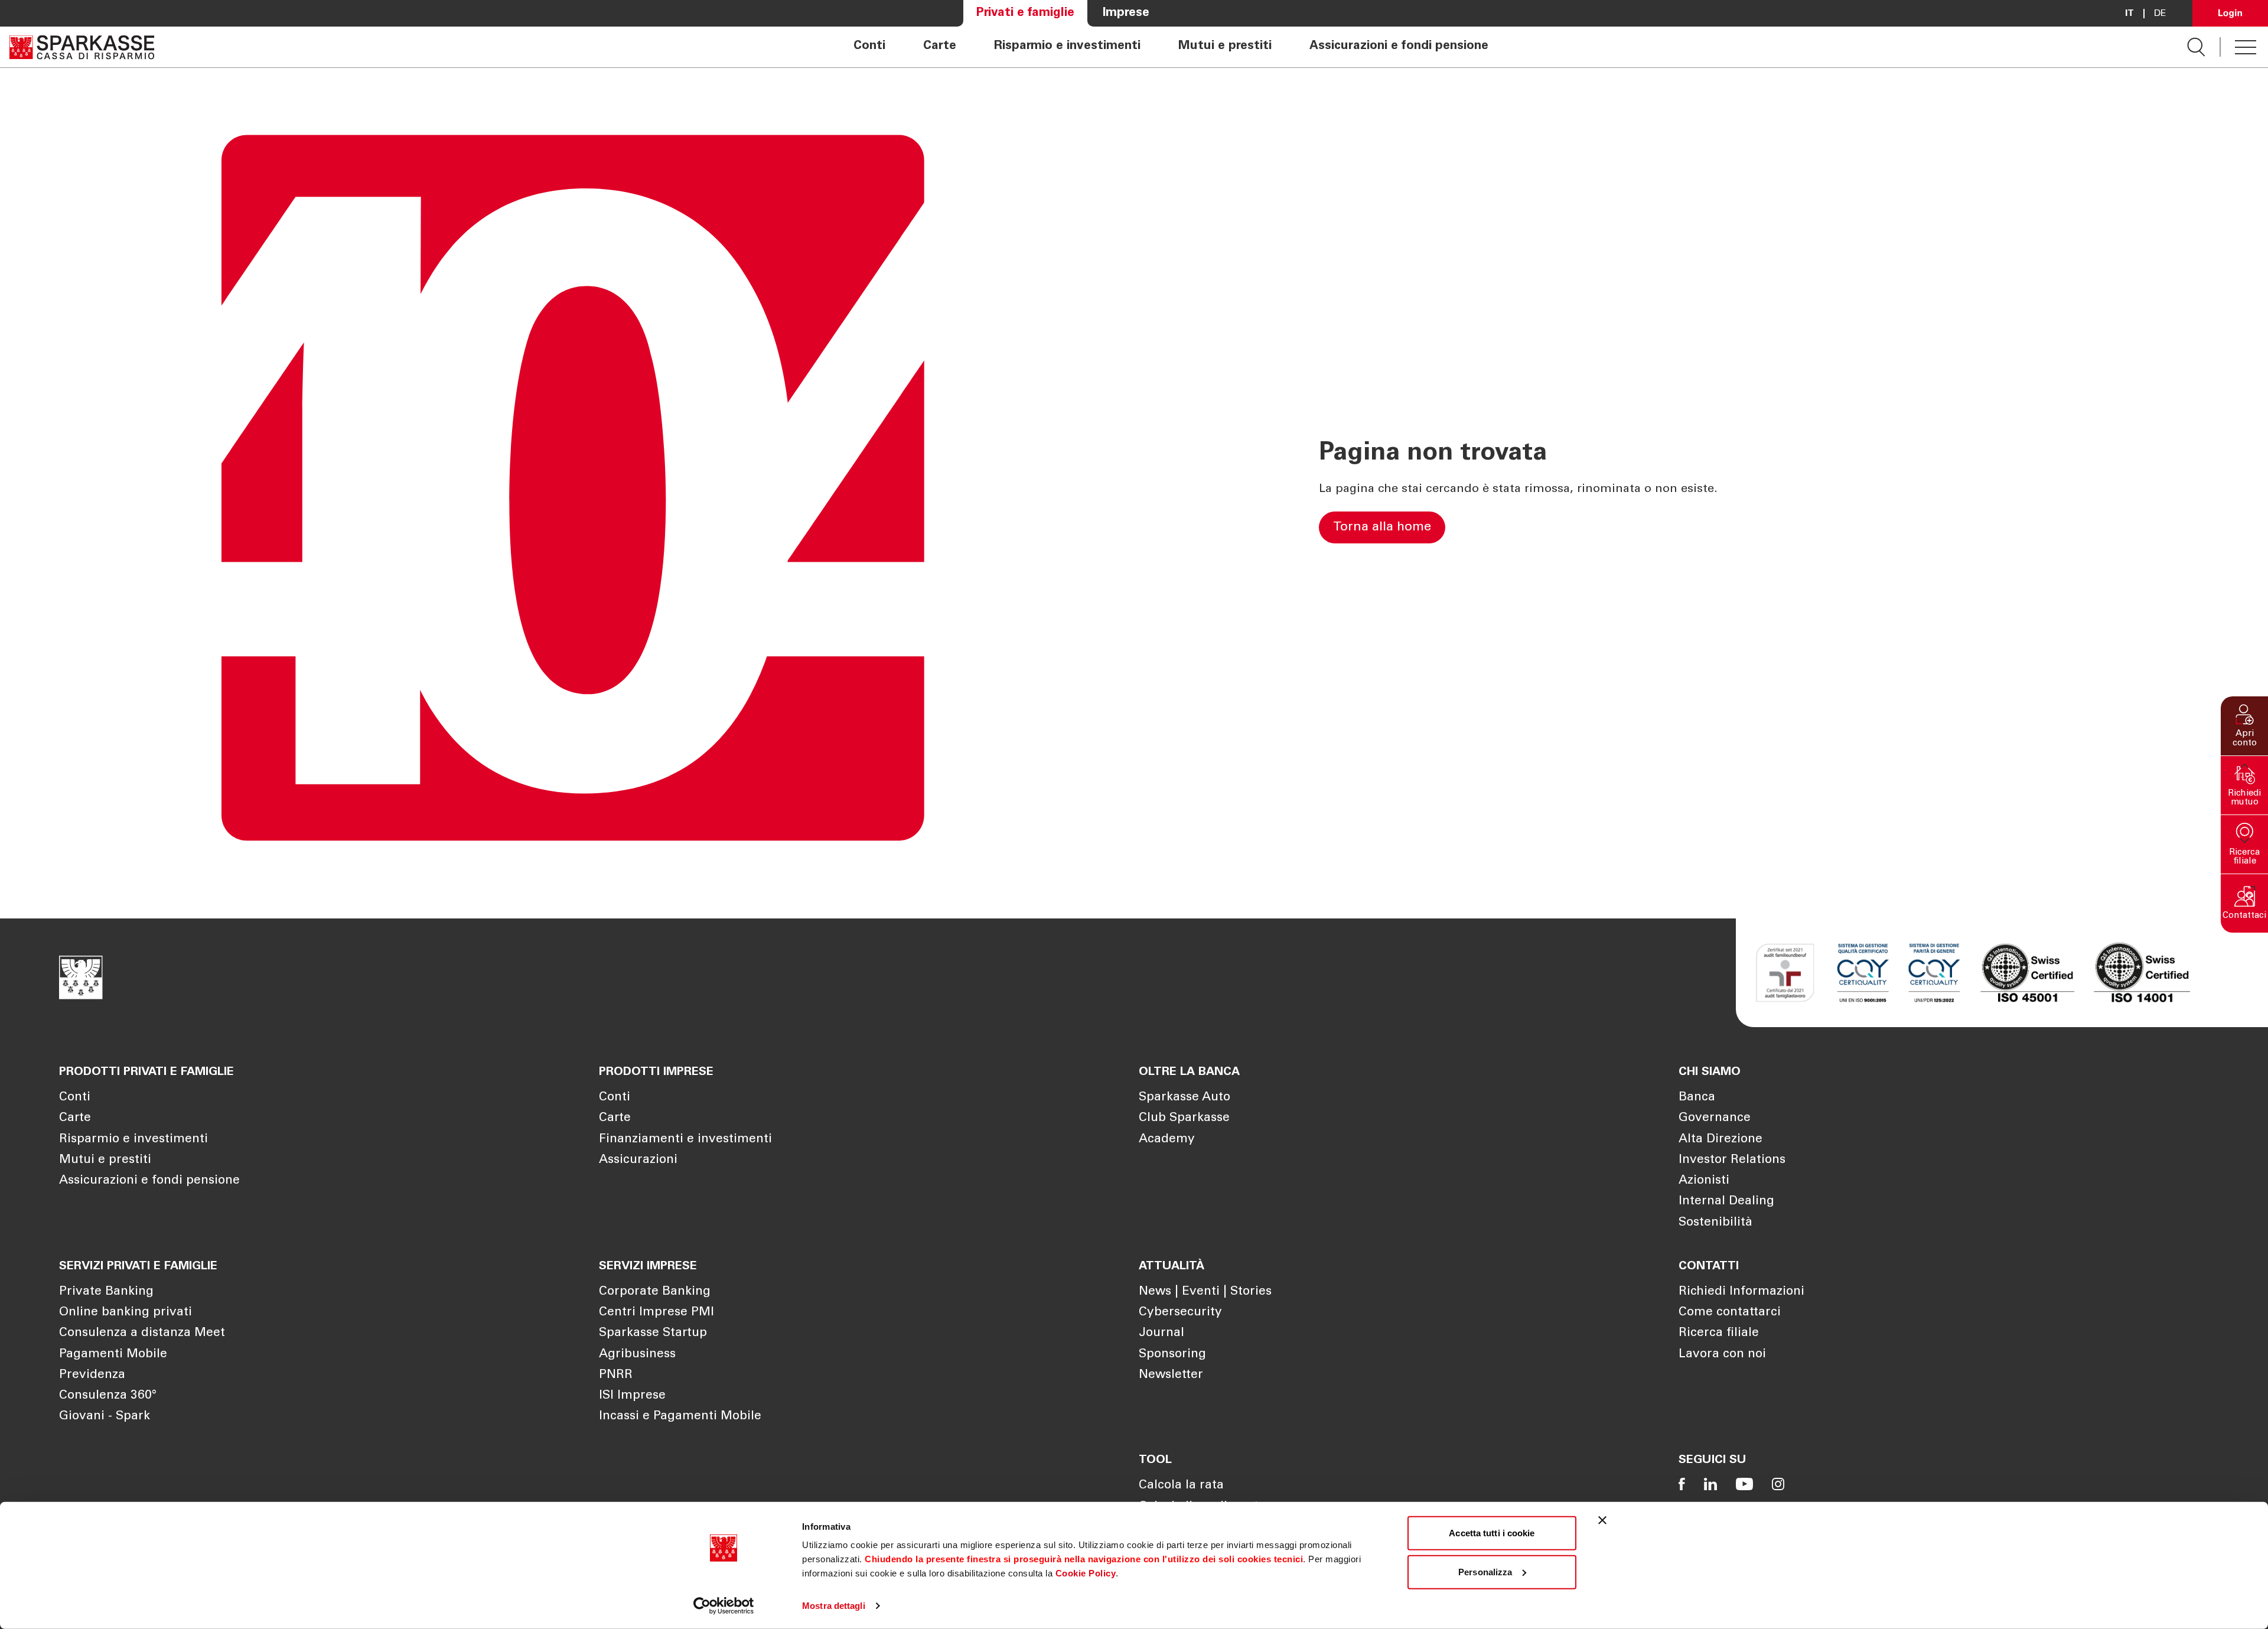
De (2160, 14)
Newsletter (1171, 1375)
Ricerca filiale (1719, 1333)
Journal (1161, 1333)
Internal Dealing (1726, 1202)
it (2129, 14)
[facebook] (1682, 1484)
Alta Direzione (1720, 1140)
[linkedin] (1710, 1484)
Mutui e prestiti (1225, 47)
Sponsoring (1172, 1355)
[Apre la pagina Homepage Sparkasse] (82, 47)
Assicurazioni (638, 1160)
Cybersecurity (1180, 1313)
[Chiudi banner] (1602, 1520)
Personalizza (1485, 1571)
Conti (869, 47)
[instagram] (1778, 1484)
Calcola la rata (1181, 1486)
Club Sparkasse (1184, 1118)
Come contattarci (1730, 1313)
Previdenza (92, 1375)
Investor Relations (1732, 1160)
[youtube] (1744, 1484)
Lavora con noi (1722, 1355)
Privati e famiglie (1025, 13)
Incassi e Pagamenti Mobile (680, 1417)
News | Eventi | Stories (1205, 1292)
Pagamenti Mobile (113, 1355)
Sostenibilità (1715, 1223)
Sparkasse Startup (653, 1333)
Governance (1715, 1118)
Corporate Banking (655, 1292)
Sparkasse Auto (1184, 1098)
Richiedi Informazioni (1741, 1292)
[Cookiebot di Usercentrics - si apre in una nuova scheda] (724, 1606)
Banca (1697, 1098)
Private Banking (106, 1292)
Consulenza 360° (108, 1396)
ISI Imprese (632, 1396)
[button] (2244, 726)
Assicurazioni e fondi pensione (1399, 47)
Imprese (1126, 13)
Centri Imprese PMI (656, 1313)
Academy (1167, 1140)
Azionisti (1704, 1181)
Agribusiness (637, 1355)
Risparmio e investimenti (1067, 47)
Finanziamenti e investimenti (685, 1140)
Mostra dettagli (834, 1606)
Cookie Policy (1086, 1573)
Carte (940, 47)
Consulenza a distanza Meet (142, 1333)
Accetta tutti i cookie (1492, 1533)
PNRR (616, 1375)
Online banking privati (126, 1313)
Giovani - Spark (105, 1417)
